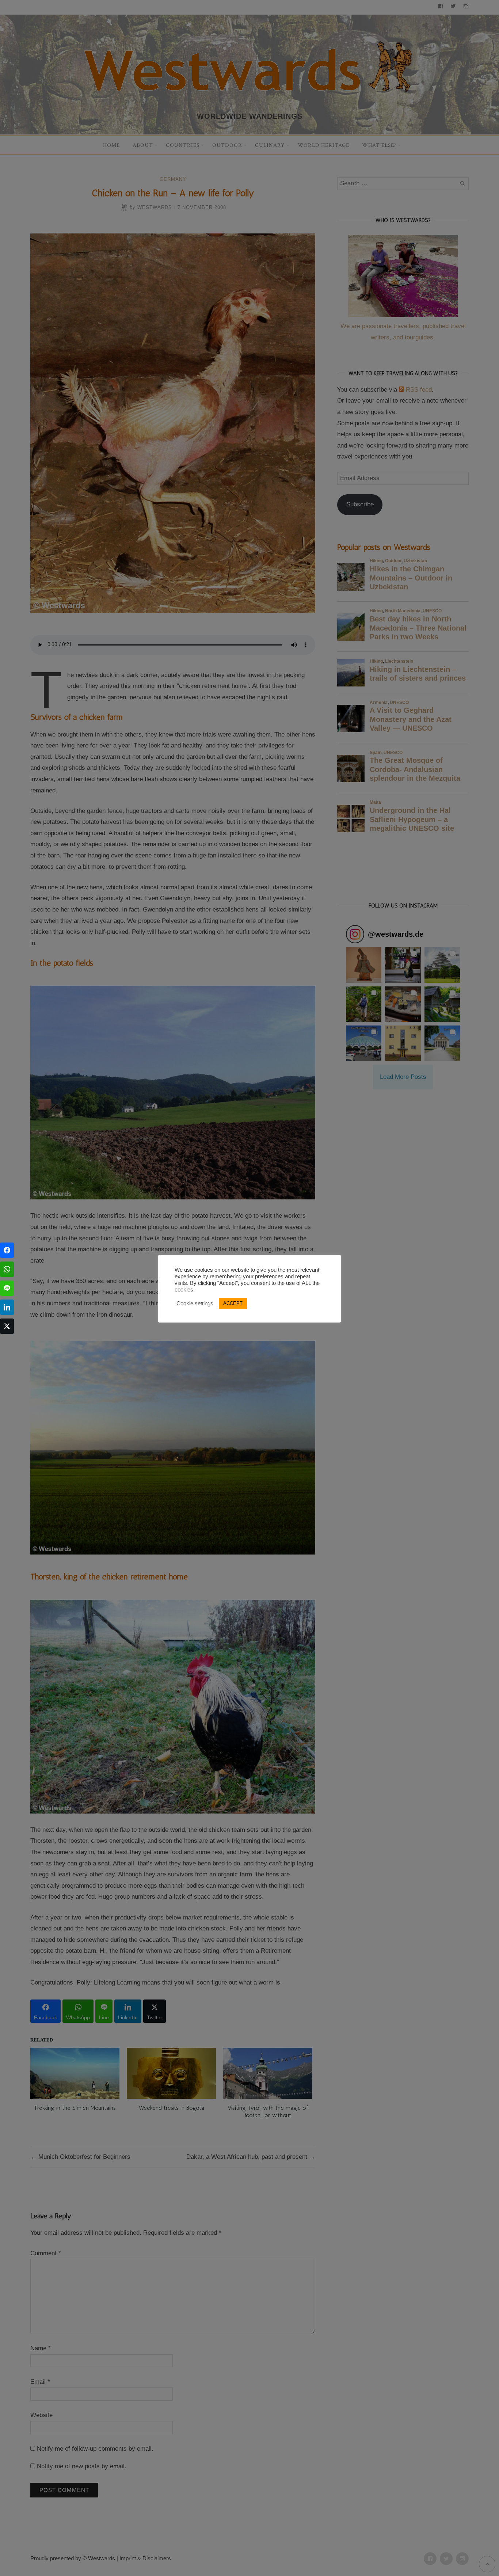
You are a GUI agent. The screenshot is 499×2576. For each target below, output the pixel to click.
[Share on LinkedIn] (7, 1307)
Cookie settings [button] (195, 1304)
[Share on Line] (7, 1288)
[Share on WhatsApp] (7, 1269)
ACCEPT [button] (233, 1303)
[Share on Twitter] (7, 1326)
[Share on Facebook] (7, 1250)
